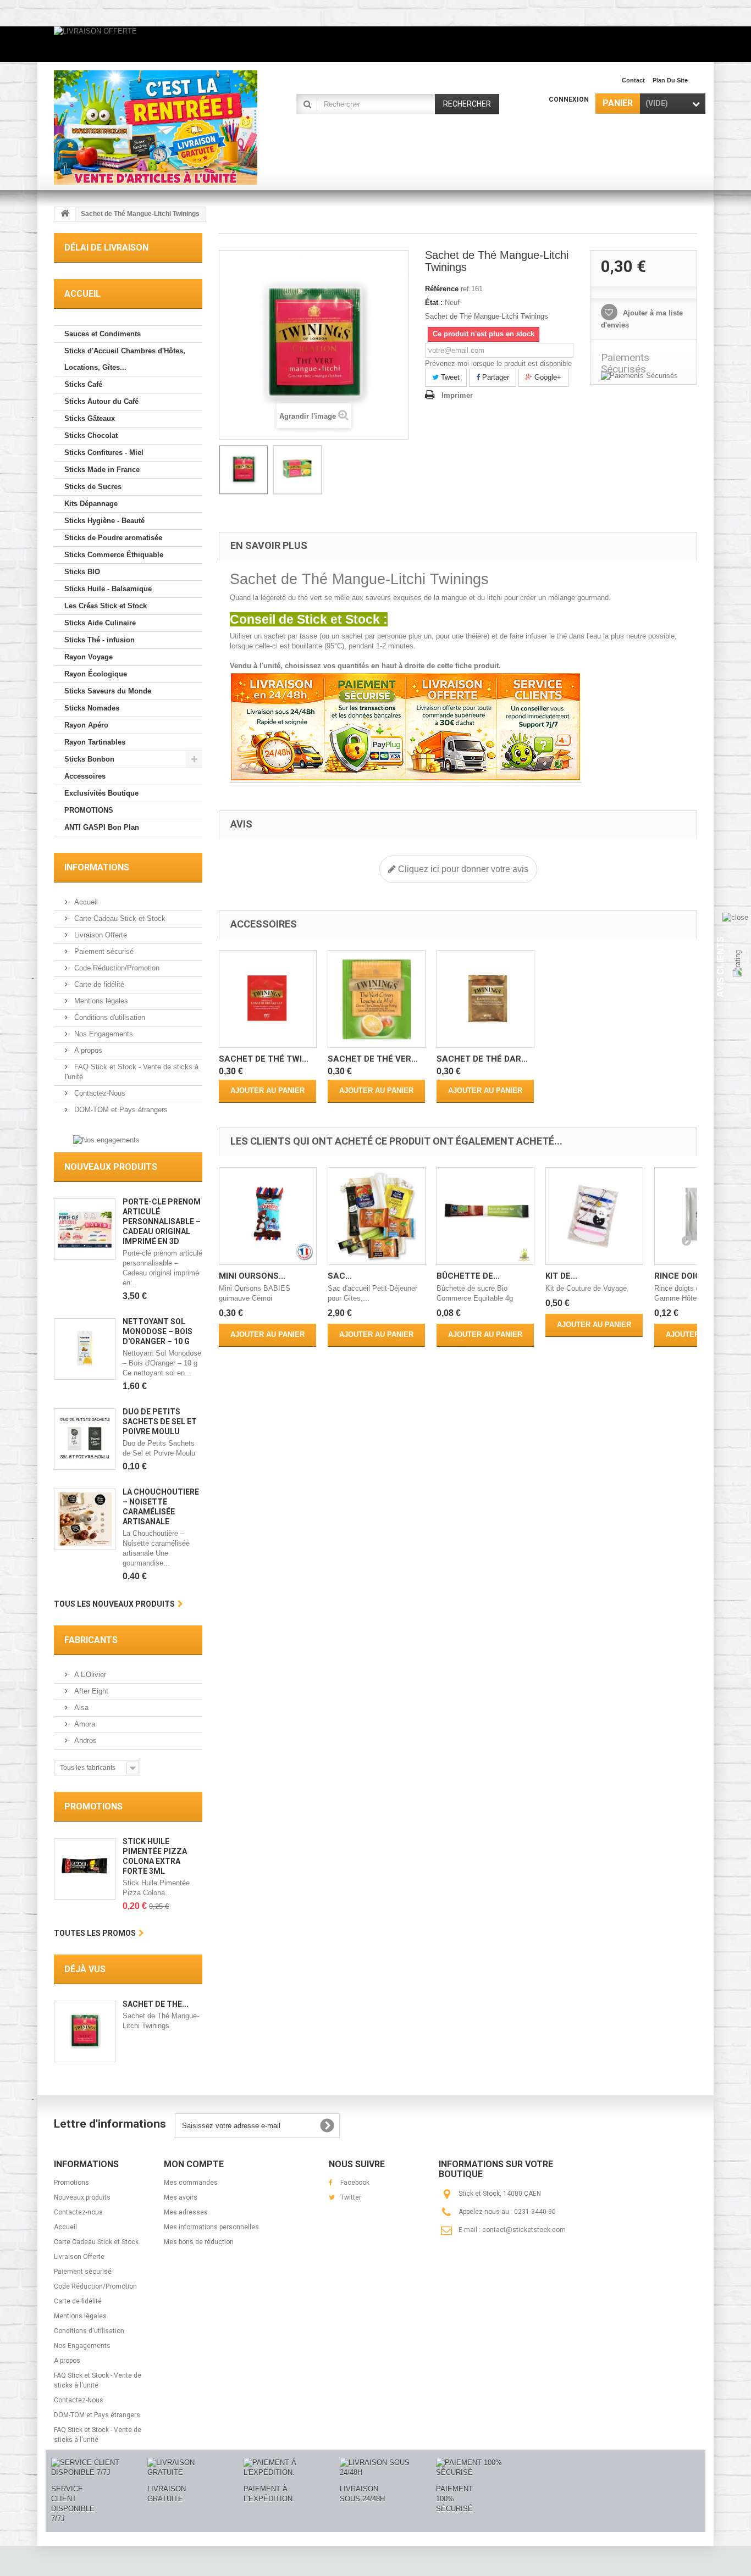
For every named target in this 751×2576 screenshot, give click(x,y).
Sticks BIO (82, 572)
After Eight (90, 1691)
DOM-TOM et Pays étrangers (120, 1110)
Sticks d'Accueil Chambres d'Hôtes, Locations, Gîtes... (125, 359)
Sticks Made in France (102, 470)
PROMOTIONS (89, 810)
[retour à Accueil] (65, 214)
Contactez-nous (78, 2212)
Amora (84, 1724)
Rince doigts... (686, 1276)
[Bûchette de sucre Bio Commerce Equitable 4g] (485, 1216)
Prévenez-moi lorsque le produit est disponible (498, 363)
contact (633, 80)
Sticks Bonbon (89, 759)
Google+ (547, 377)
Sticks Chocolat (91, 435)
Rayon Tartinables (95, 742)
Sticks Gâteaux (90, 418)
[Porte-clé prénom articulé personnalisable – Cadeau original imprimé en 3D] (85, 1229)
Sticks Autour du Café (101, 401)
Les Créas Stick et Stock (106, 606)
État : (434, 302)
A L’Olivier (89, 1675)
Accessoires (85, 776)
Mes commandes (191, 2183)
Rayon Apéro (86, 725)
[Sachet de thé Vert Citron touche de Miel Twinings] (377, 999)
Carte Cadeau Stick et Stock (119, 918)
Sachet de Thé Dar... (482, 1059)
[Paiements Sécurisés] (644, 376)
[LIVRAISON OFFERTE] (375, 44)
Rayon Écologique (96, 674)
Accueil (85, 902)
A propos (87, 1050)
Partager (495, 377)
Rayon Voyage (89, 657)
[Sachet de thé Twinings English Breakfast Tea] (268, 999)
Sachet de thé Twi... (264, 1059)
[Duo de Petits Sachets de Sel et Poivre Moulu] (85, 1439)
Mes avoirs (181, 2197)
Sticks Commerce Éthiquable (114, 555)
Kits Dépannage (91, 504)
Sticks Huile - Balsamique (108, 589)
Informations (97, 867)
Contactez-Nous (99, 1093)
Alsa (80, 1708)
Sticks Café (83, 384)
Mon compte (194, 2164)
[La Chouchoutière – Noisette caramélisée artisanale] (85, 1519)
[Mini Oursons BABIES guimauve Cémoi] (268, 1216)
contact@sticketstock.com (524, 2230)
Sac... (340, 1276)
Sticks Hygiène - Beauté (104, 521)
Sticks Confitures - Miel (104, 453)
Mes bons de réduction (199, 2242)
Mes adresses (186, 2212)
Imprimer (457, 395)
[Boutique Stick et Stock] (156, 127)
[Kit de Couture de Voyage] (594, 1216)
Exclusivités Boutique (101, 793)
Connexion (569, 99)
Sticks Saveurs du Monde (108, 691)
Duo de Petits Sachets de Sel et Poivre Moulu (160, 1422)
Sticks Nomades (92, 708)
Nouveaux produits (111, 1167)
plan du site (670, 80)
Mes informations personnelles (211, 2227)
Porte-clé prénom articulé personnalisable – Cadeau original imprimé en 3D (162, 1222)
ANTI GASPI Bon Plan (102, 827)
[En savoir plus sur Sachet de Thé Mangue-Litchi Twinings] (85, 2031)
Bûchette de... (468, 1276)
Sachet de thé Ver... (373, 1059)
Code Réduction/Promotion (116, 968)
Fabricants (91, 1640)
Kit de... (561, 1276)
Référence (442, 289)
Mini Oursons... (252, 1276)
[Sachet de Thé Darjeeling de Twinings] (485, 999)
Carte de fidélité (98, 984)
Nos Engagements (103, 1034)
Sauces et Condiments (103, 334)
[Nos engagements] (106, 1139)
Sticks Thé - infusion (100, 640)
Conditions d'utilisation (109, 1017)
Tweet (449, 377)
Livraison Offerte (100, 935)
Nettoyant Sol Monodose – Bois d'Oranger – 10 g (158, 1331)
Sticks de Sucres (93, 487)
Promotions (93, 1806)
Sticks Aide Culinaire (100, 623)
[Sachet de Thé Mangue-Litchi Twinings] (244, 470)
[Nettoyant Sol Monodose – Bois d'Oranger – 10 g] (85, 1349)
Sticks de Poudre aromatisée (113, 538)
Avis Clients (720, 967)
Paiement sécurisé (103, 951)
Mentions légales (100, 1001)
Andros (84, 1741)
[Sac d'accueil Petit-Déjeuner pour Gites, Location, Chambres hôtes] (377, 1216)
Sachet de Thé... (156, 2004)
